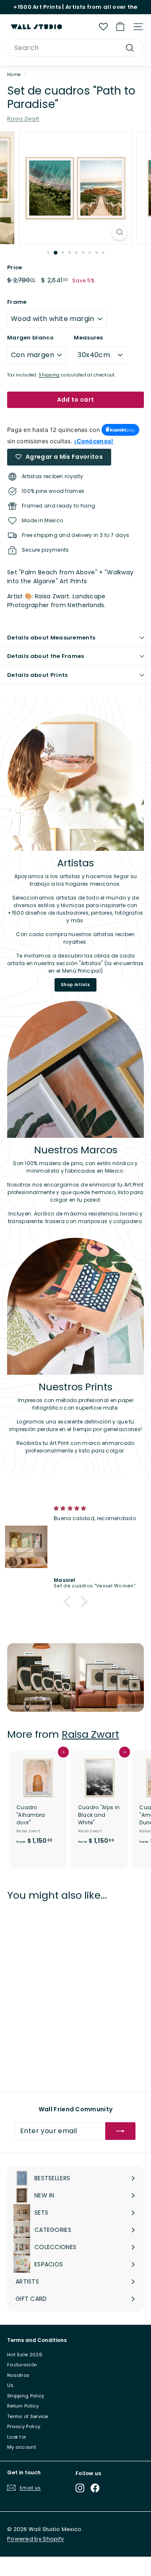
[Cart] (120, 27)
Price (15, 267)
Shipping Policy (26, 2396)
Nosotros (18, 2375)
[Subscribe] (120, 2131)
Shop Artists (75, 985)
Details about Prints (38, 675)
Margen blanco (30, 338)
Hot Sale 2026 (25, 2355)
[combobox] (75, 48)
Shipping (49, 375)
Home (14, 75)
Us (10, 2385)
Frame (17, 302)
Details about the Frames (46, 656)
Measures (88, 338)
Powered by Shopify (35, 2539)
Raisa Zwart (23, 119)
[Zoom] (120, 232)
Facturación (22, 2365)
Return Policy (23, 2406)
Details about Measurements (51, 638)
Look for (17, 2437)
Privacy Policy (24, 2426)
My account (22, 2447)
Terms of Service (28, 2416)
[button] (69, 1602)
